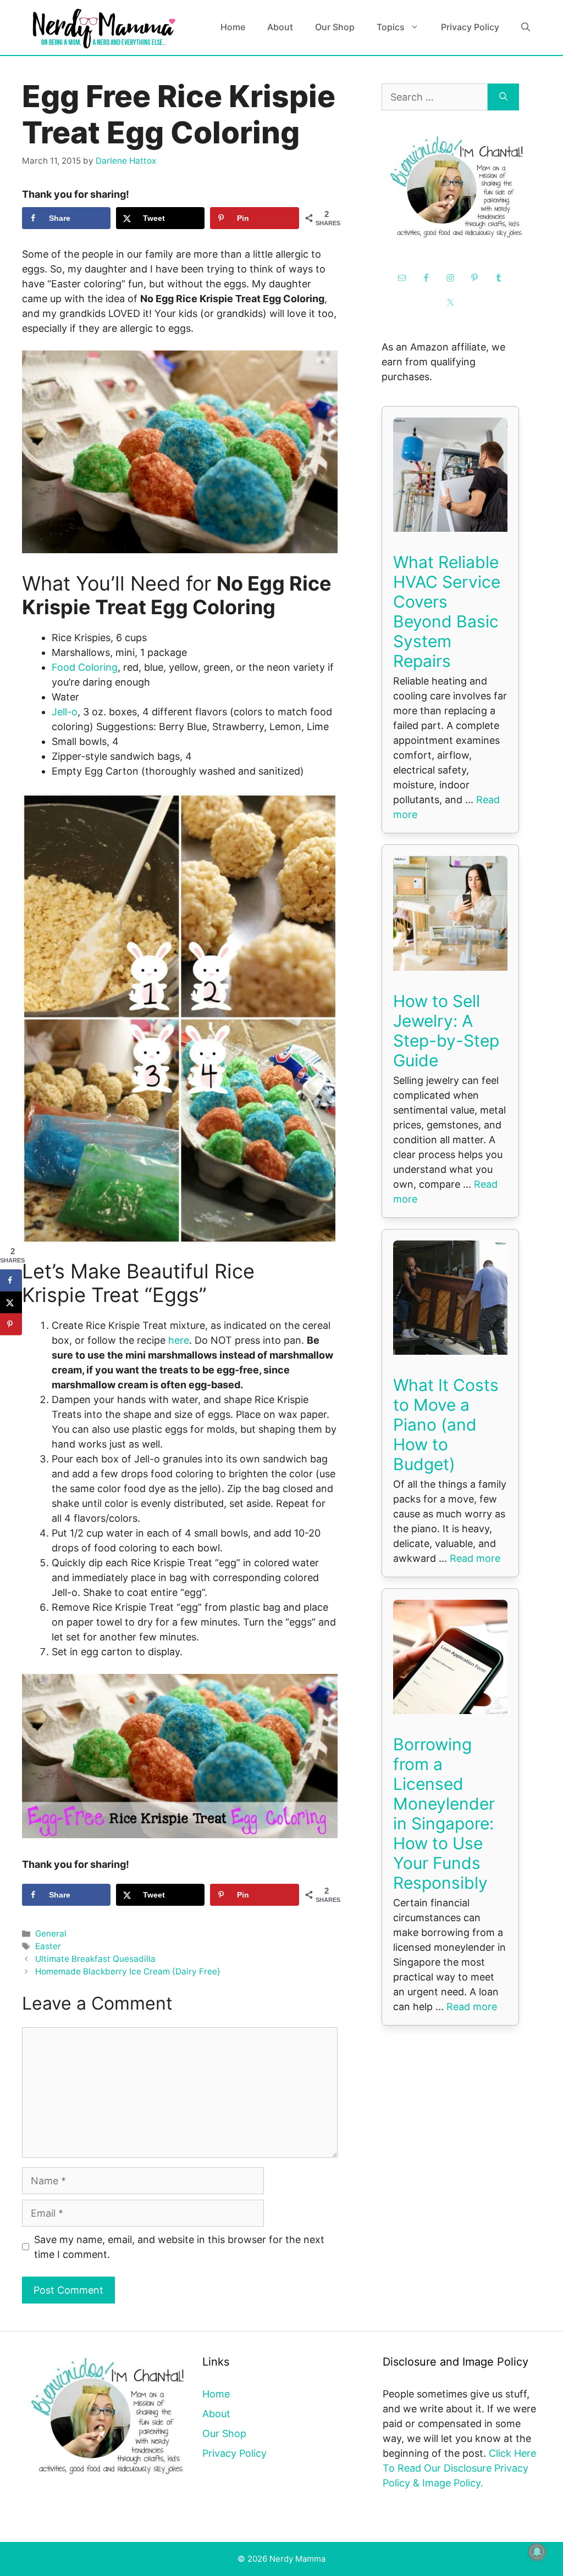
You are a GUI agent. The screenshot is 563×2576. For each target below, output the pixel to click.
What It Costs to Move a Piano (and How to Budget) (446, 1425)
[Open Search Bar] (526, 27)
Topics (391, 27)
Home (233, 27)
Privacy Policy (470, 27)
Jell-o (65, 712)
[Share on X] (11, 1303)
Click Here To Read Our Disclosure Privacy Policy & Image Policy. (459, 2468)
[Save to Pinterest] (11, 1325)
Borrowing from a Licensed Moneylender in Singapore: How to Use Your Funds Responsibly (444, 1813)
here (179, 1340)
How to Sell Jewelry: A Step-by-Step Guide (446, 1031)
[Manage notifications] (537, 2552)
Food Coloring (85, 667)
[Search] (503, 97)
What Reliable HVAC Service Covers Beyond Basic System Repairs (447, 611)
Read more (475, 1558)
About (280, 27)
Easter (48, 1946)
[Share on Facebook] (11, 1281)
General (51, 1934)
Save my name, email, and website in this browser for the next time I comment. (179, 2247)
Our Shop (335, 27)
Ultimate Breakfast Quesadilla (95, 1959)
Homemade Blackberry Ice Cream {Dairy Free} (128, 1971)
